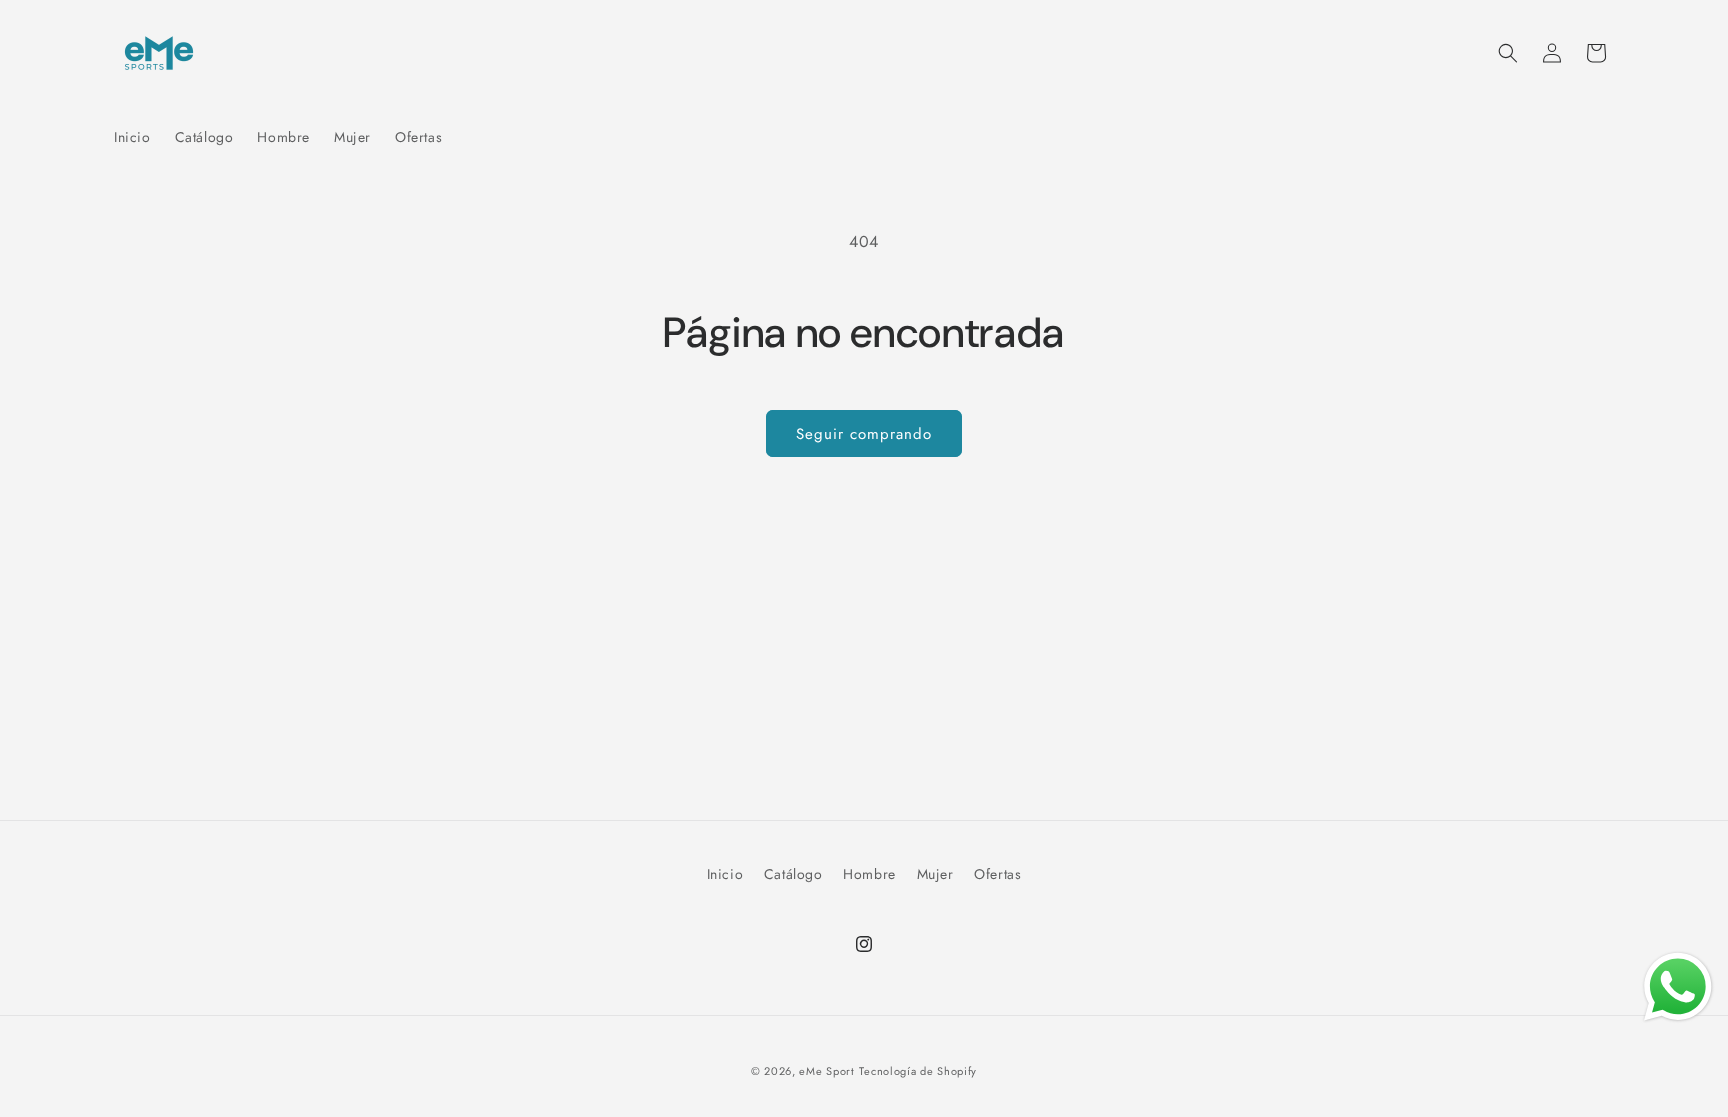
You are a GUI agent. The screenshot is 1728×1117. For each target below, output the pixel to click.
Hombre (869, 874)
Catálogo (793, 874)
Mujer (935, 874)
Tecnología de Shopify (918, 1071)
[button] (1508, 53)
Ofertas (997, 874)
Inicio (725, 874)
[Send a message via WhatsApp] (1678, 987)
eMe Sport (826, 1071)
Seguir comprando (864, 434)
